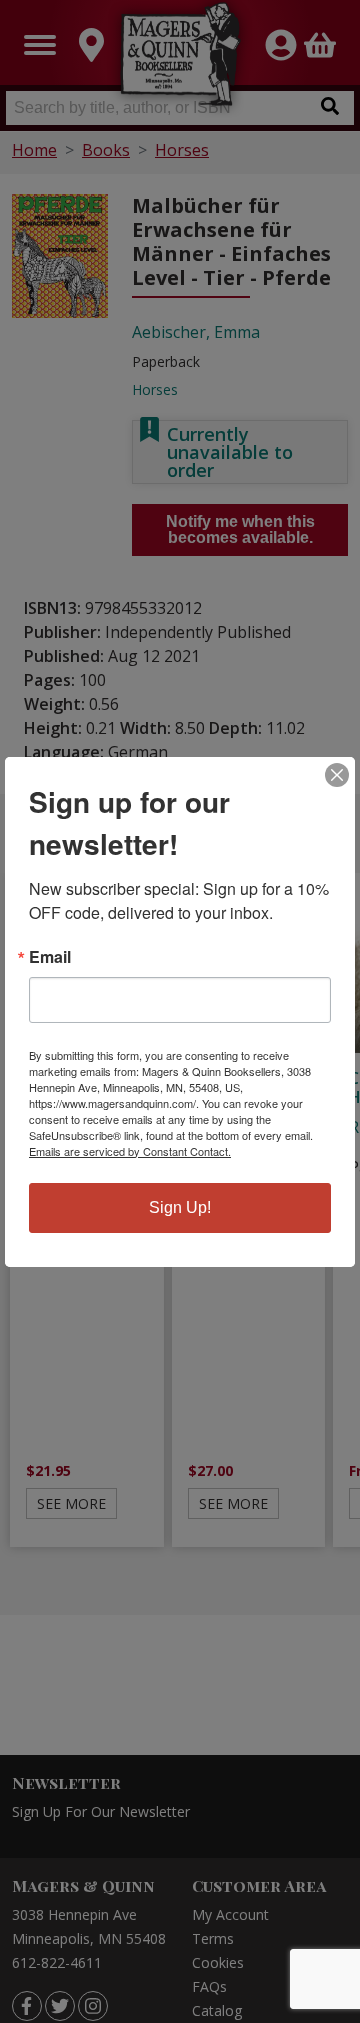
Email (50, 957)
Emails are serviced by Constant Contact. (130, 1151)
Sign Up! (180, 1207)
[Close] (337, 775)
